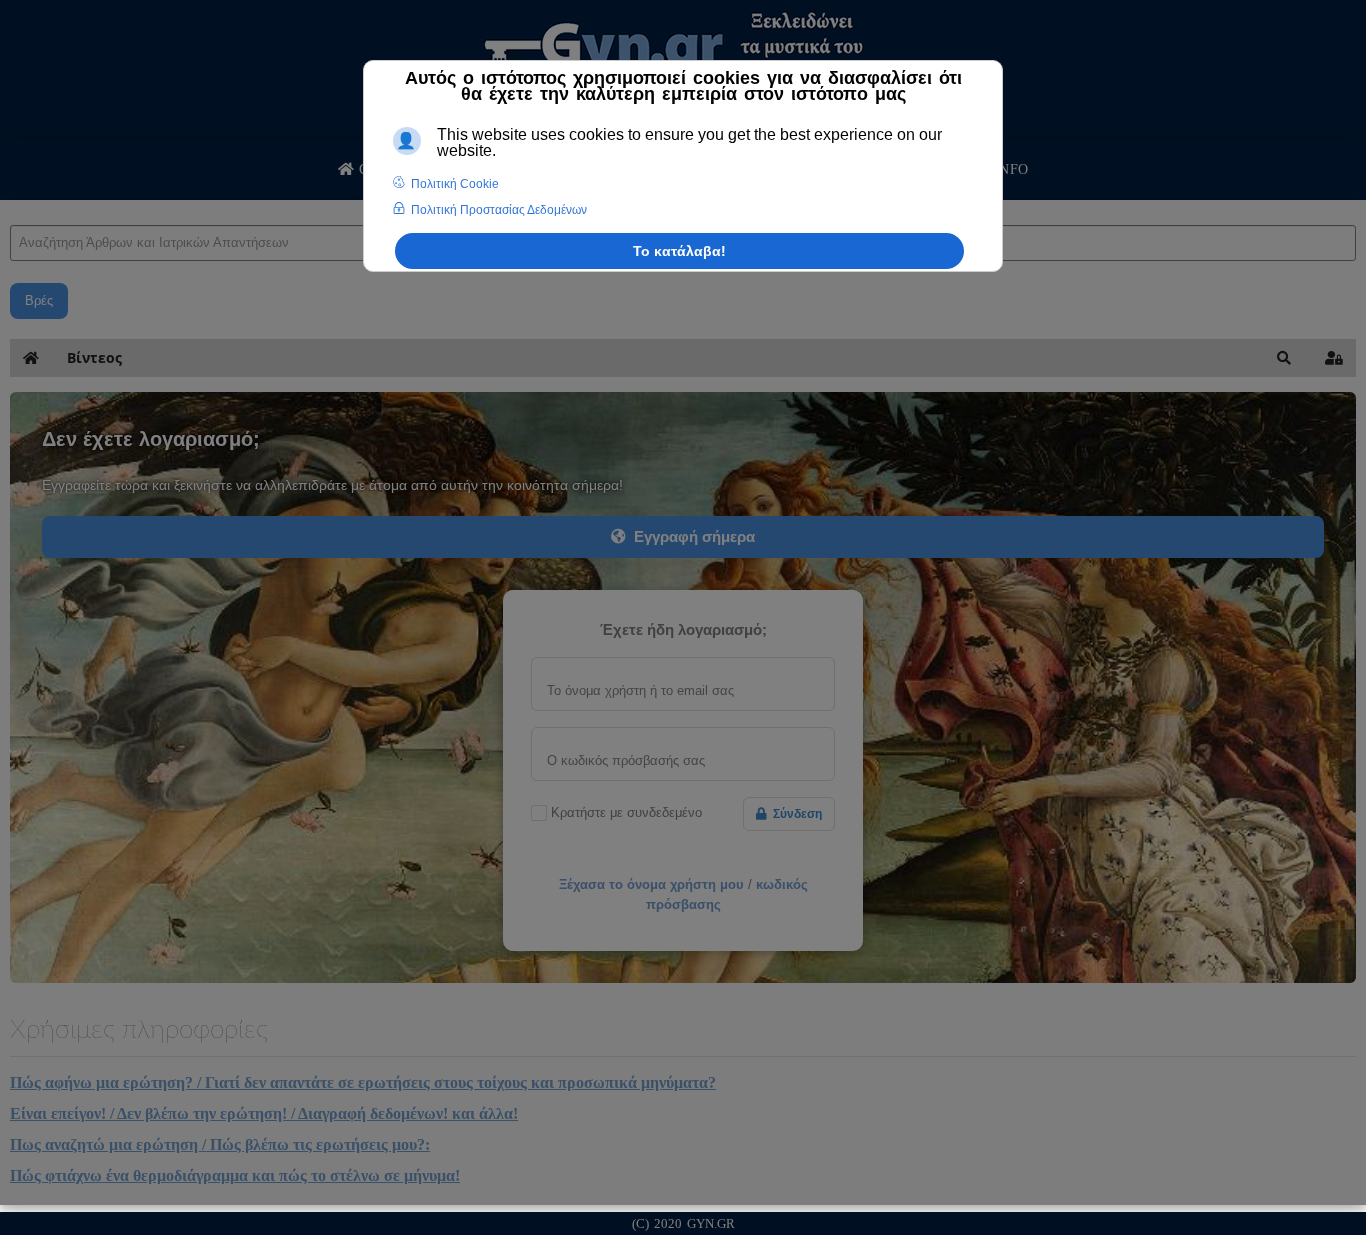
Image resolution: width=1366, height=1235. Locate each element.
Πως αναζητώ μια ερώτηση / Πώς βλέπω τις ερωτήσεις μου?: (220, 1144)
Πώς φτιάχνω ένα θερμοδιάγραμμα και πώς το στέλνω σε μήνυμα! (235, 1175)
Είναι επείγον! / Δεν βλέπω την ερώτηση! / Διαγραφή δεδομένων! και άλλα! (264, 1113)
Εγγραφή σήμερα (690, 536)
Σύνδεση (794, 814)
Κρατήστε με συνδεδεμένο (626, 812)
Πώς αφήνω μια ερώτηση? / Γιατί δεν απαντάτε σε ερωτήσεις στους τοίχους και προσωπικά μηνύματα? (363, 1082)
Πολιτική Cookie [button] (455, 184)
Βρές (39, 300)
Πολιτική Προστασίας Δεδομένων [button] (499, 210)
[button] (1284, 358)
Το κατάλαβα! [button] (679, 251)
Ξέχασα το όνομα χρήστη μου (651, 884)
